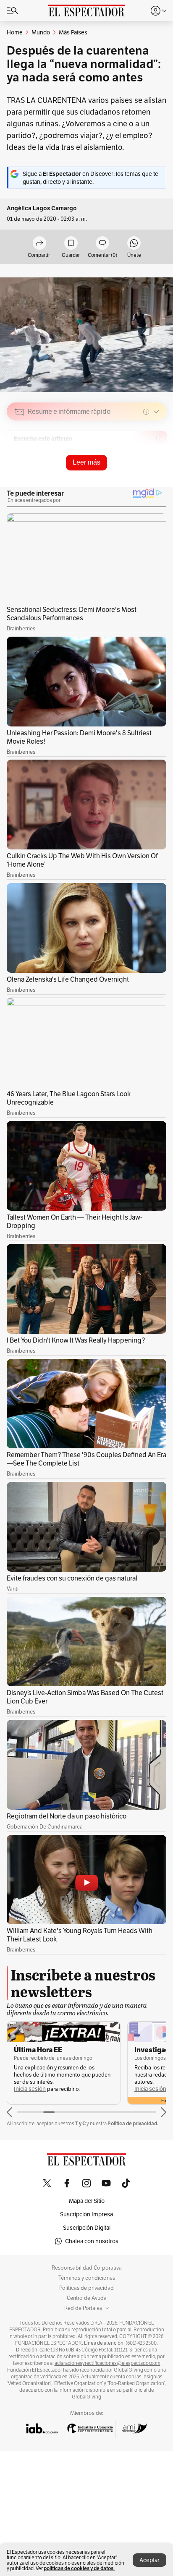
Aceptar (149, 2560)
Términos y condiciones (87, 2278)
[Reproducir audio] (20, 460)
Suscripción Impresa (86, 2214)
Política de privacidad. (133, 2123)
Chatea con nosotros (92, 2241)
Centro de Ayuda (87, 2298)
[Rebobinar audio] (131, 471)
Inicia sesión (30, 2089)
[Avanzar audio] (144, 471)
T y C (80, 2123)
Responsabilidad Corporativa (87, 2268)
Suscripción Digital (87, 2228)
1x (157, 471)
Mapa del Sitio (87, 2201)
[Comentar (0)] (102, 244)
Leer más (86, 462)
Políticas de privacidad (86, 2288)
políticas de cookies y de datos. (79, 2568)
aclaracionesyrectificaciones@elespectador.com (107, 2363)
